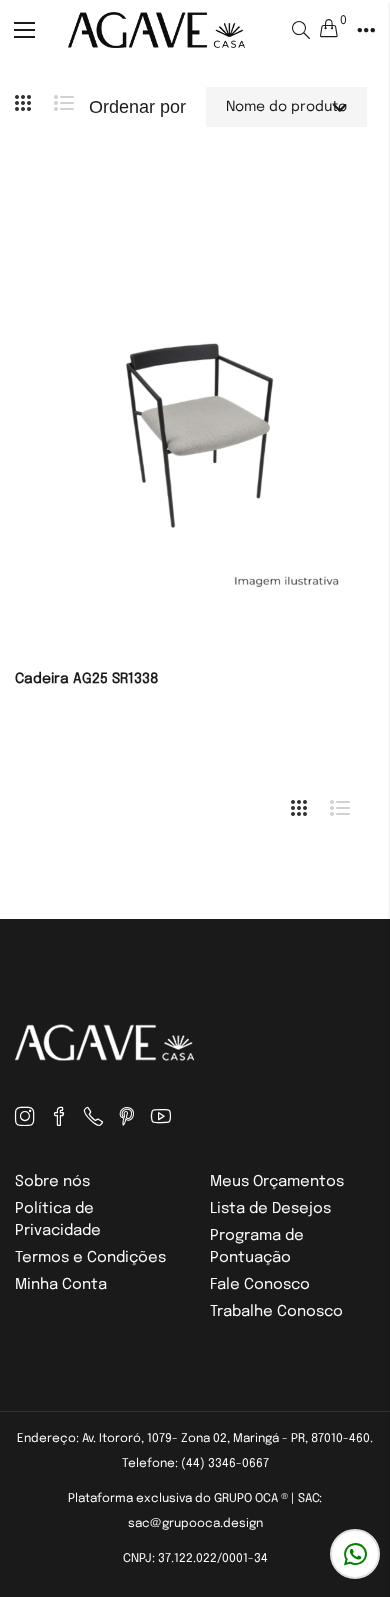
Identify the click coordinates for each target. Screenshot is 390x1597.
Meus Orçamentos (277, 1182)
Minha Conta (61, 1285)
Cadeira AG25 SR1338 (87, 679)
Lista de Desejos (270, 1209)
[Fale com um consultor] (355, 1554)
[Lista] (71, 106)
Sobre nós (52, 1182)
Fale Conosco (260, 1285)
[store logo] (156, 29)
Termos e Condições (90, 1258)
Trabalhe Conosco (276, 1312)
